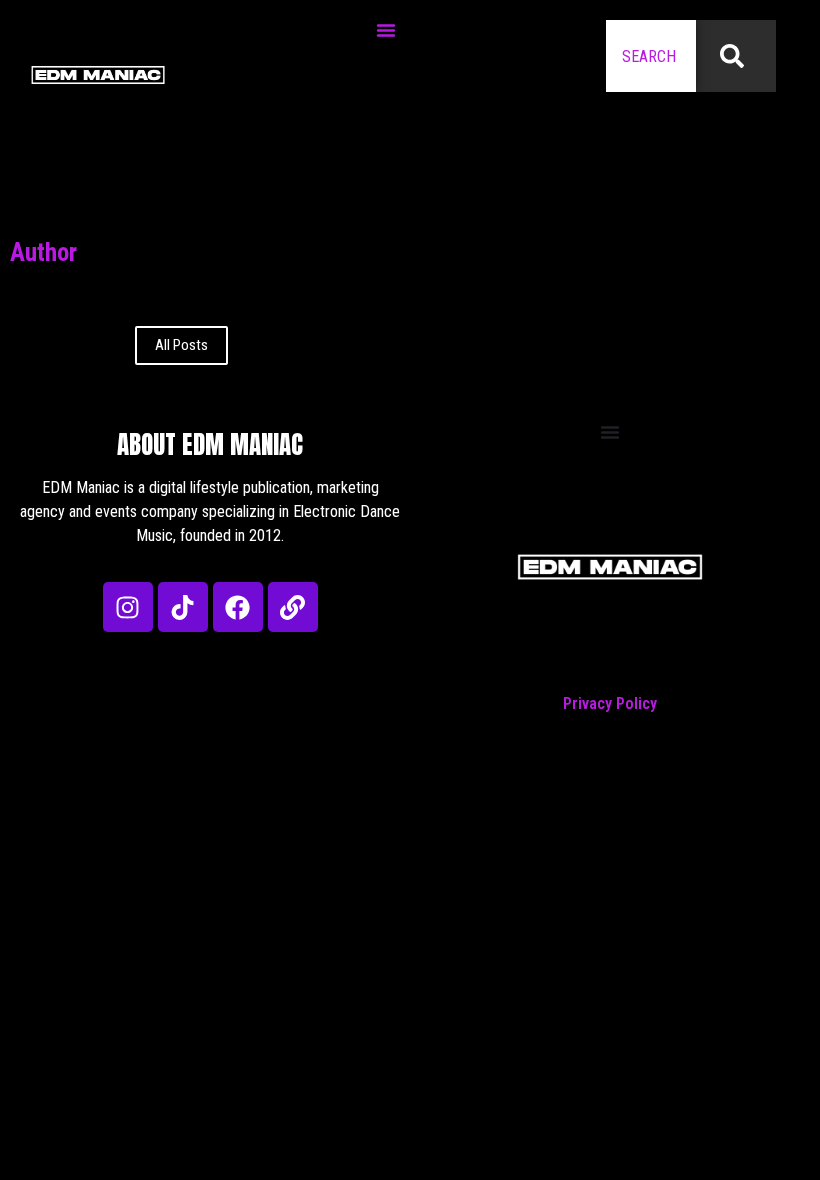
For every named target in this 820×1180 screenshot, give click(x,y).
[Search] (736, 56)
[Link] (293, 607)
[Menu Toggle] (386, 30)
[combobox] (651, 56)
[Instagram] (128, 607)
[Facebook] (238, 607)
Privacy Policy (610, 703)
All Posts (181, 345)
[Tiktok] (183, 607)
